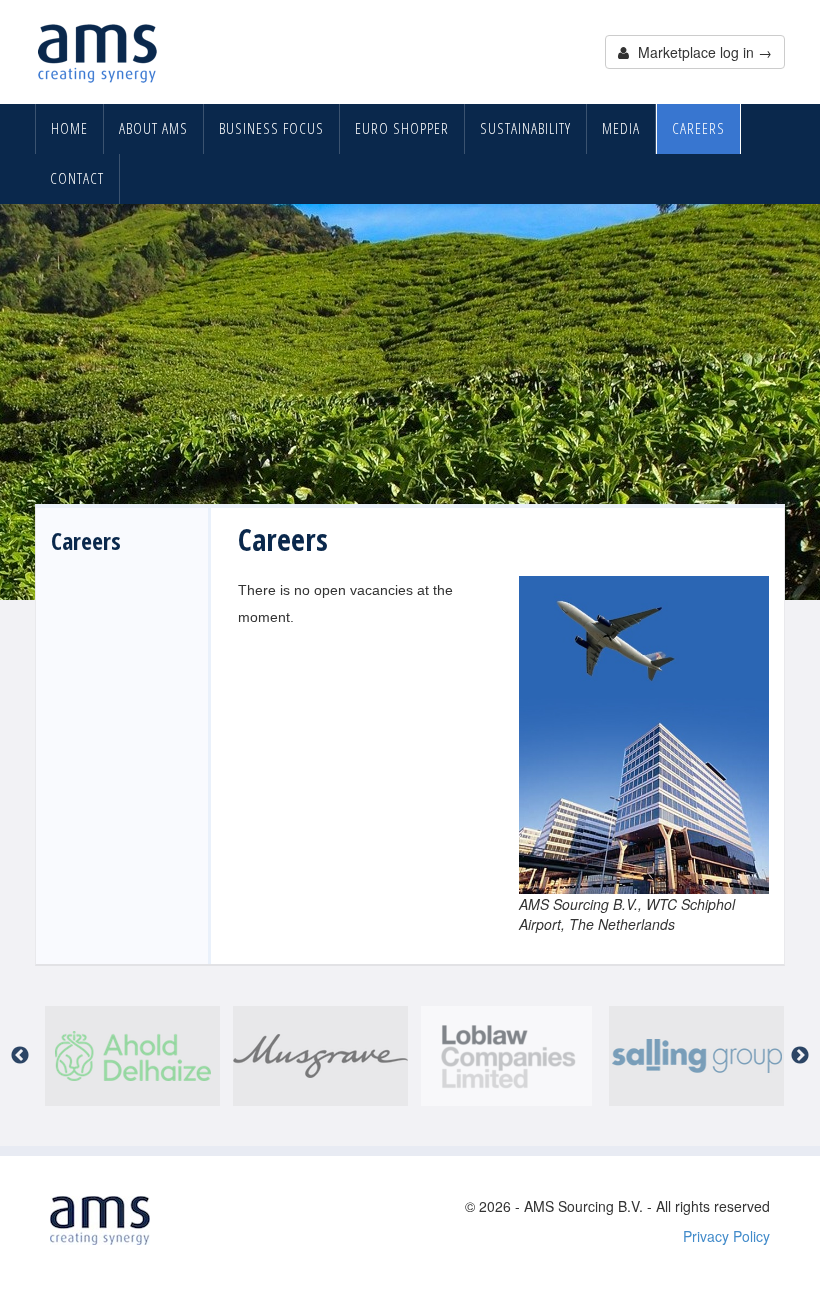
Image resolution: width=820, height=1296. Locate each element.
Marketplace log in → (703, 52)
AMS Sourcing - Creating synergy (97, 52)
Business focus (271, 128)
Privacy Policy (726, 1236)
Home (69, 128)
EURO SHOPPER (402, 128)
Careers (698, 128)
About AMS (153, 128)
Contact (77, 178)
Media (621, 128)
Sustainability (525, 128)
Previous (20, 1056)
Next (800, 1056)
